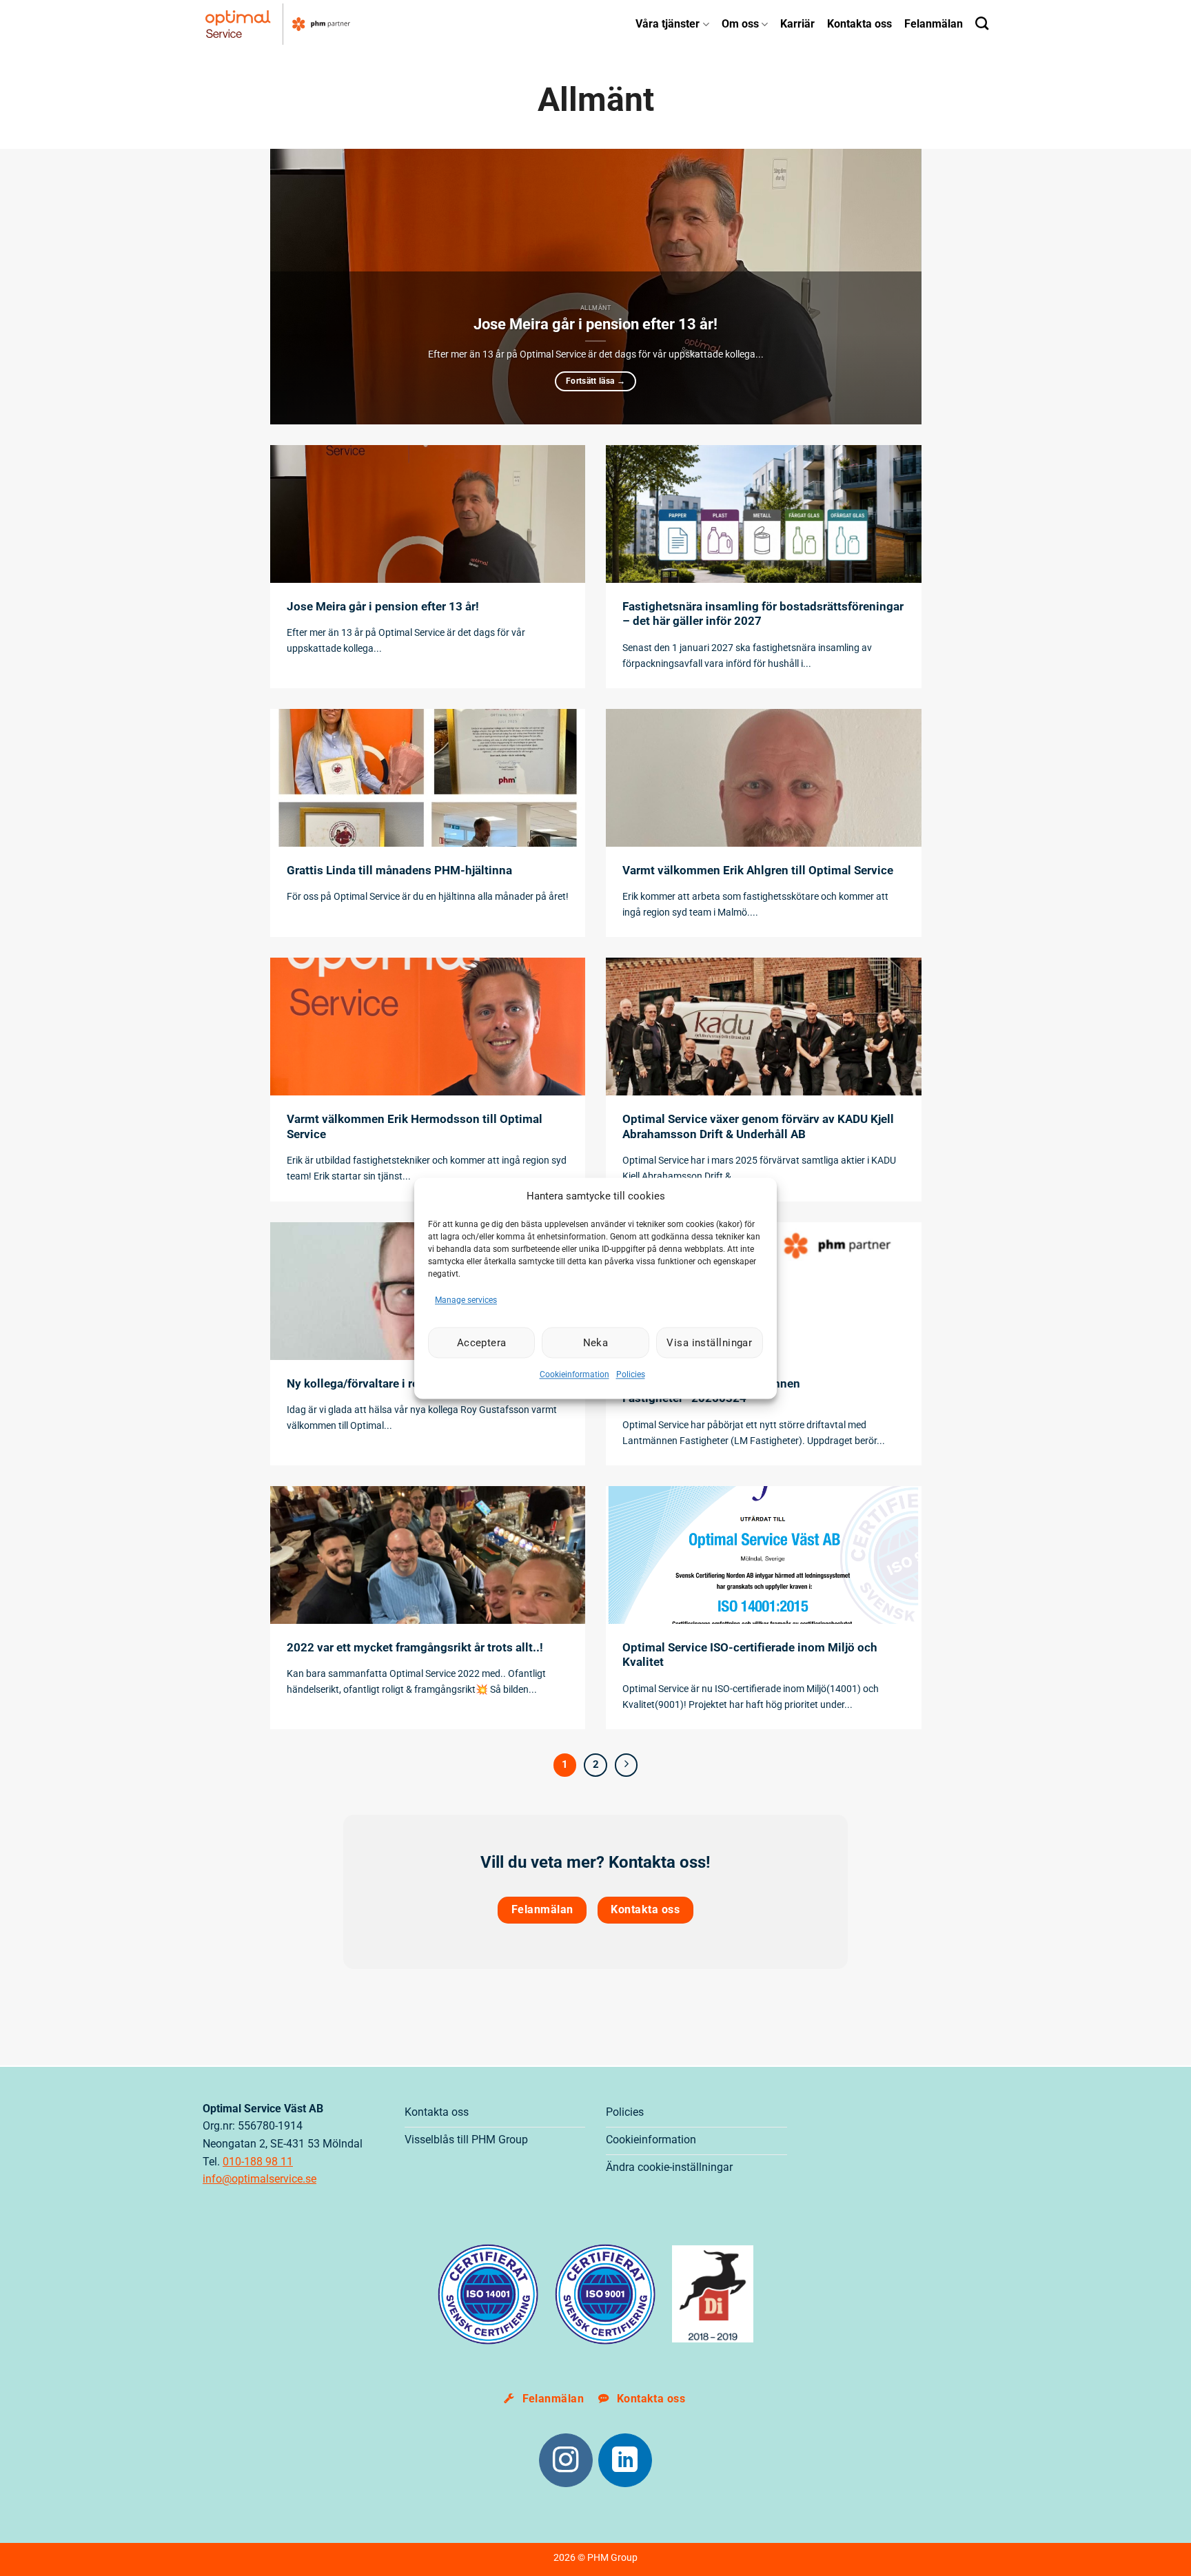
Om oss (740, 24)
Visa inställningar (709, 1343)
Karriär (797, 24)
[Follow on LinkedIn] (625, 2460)
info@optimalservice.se (259, 2179)
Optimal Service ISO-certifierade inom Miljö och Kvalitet (750, 1655)
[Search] (982, 23)
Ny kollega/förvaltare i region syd (376, 1384)
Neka (596, 1343)
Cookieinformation (574, 1375)
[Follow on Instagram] (566, 2460)
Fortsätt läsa (595, 381)
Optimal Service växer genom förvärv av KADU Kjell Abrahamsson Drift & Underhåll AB (758, 1127)
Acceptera (482, 1343)
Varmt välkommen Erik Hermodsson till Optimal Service (415, 1127)
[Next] (890, 287)
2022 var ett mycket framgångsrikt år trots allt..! (415, 1648)
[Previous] (301, 287)
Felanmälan (934, 24)
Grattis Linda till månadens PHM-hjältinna (399, 870)
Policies (631, 1375)
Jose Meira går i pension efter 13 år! (595, 324)
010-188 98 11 (258, 2162)
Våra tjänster (668, 24)
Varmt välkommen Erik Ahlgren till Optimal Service (758, 870)
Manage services (466, 1300)
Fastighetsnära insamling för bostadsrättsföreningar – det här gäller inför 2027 (763, 614)
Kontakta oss (859, 24)
